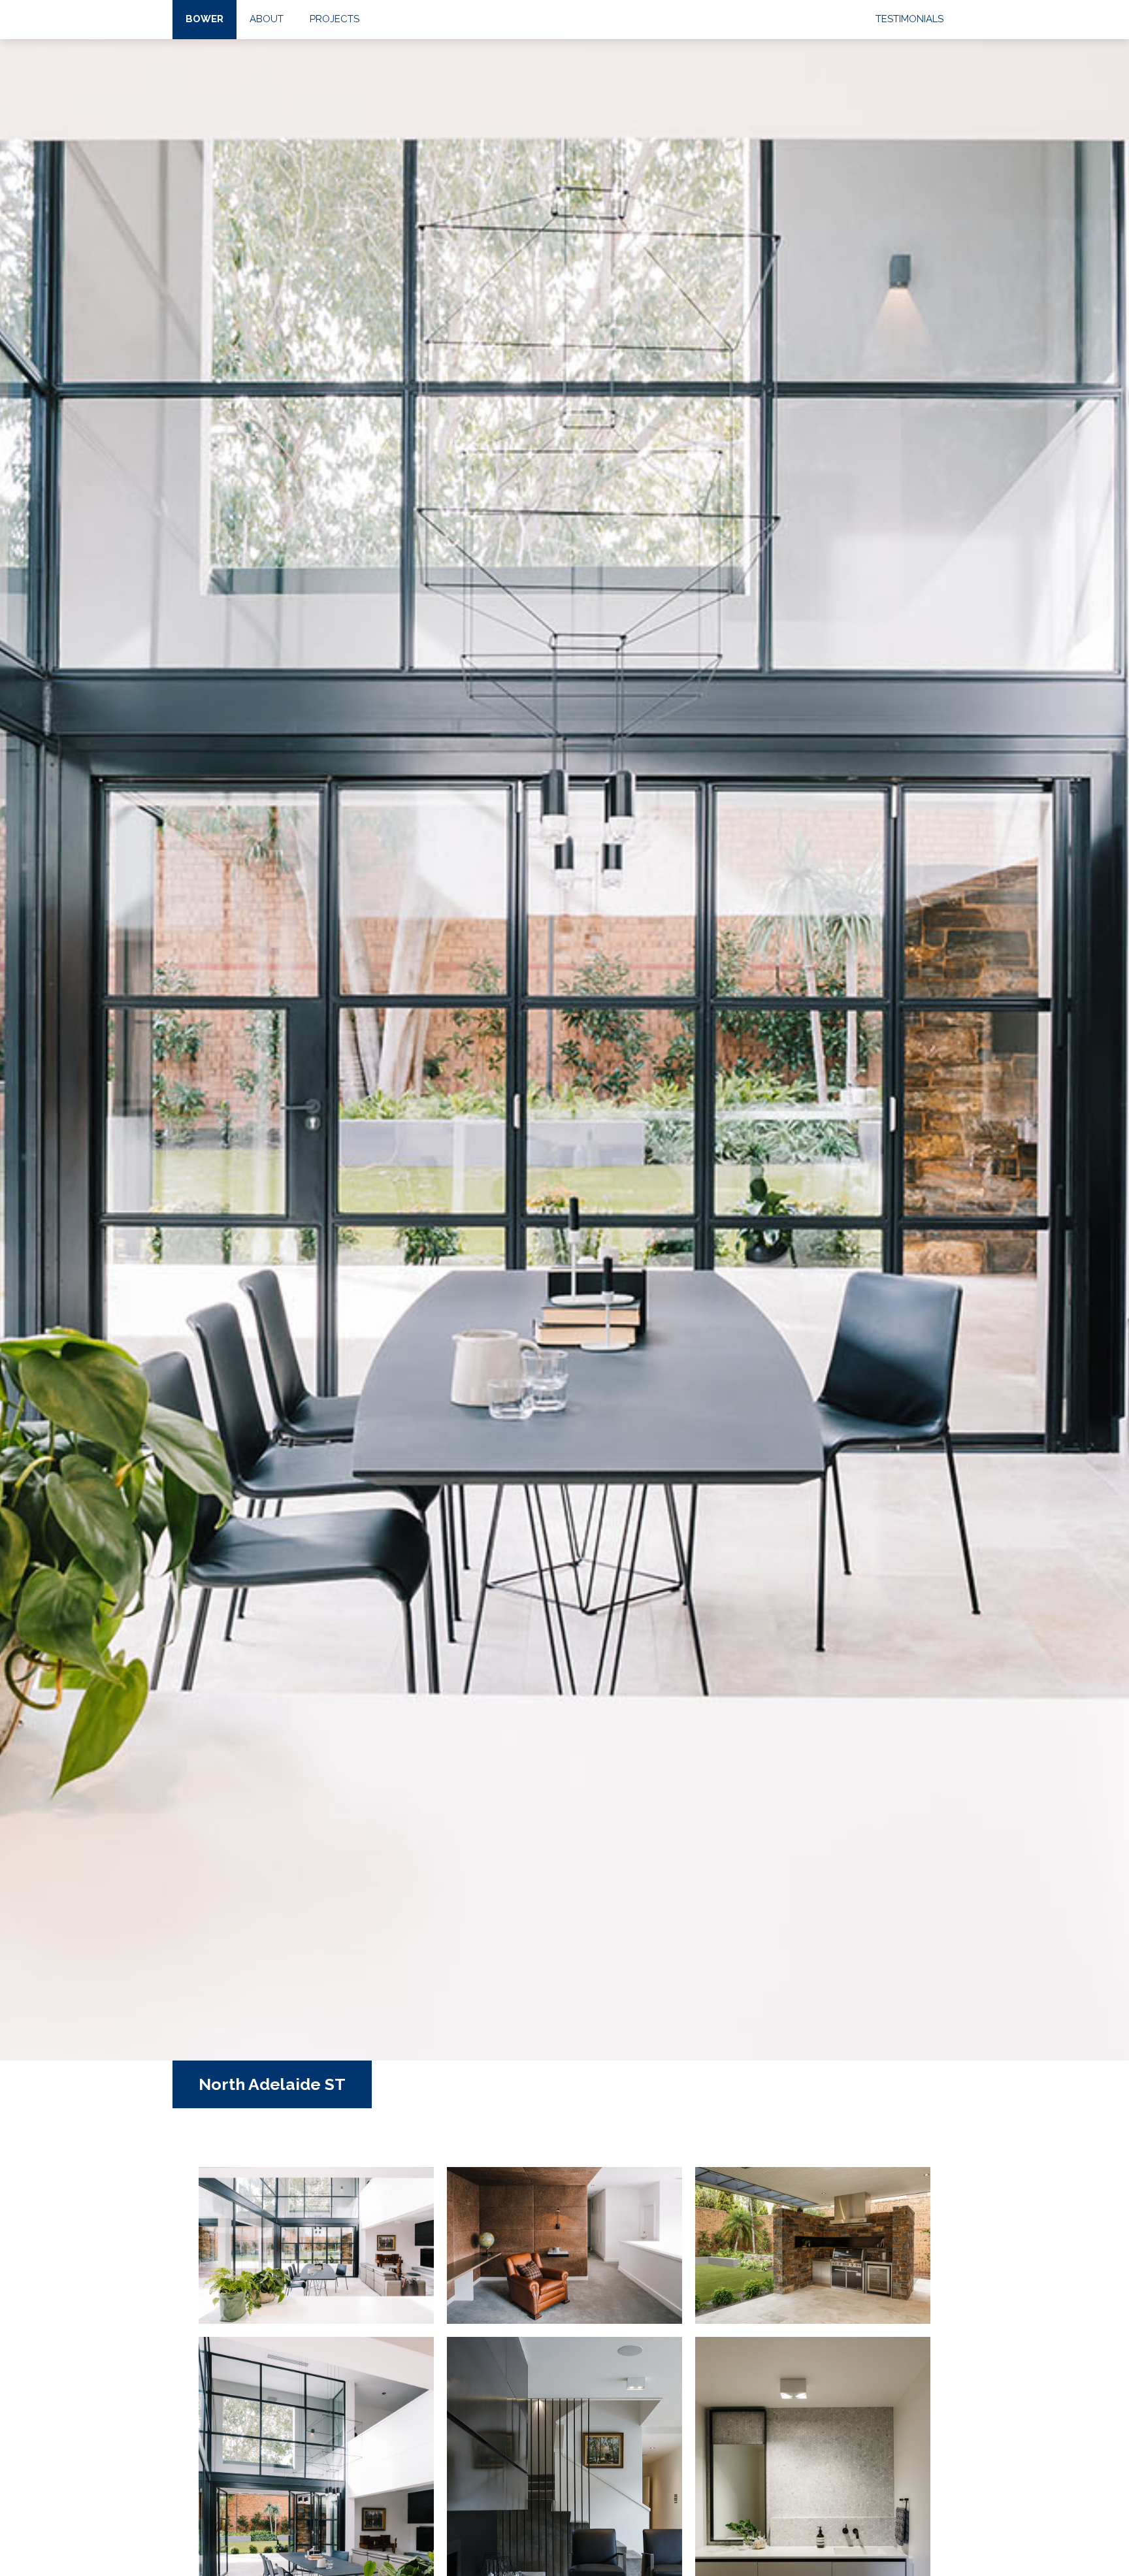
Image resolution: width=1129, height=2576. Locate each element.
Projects (335, 19)
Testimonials (909, 19)
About (267, 19)
